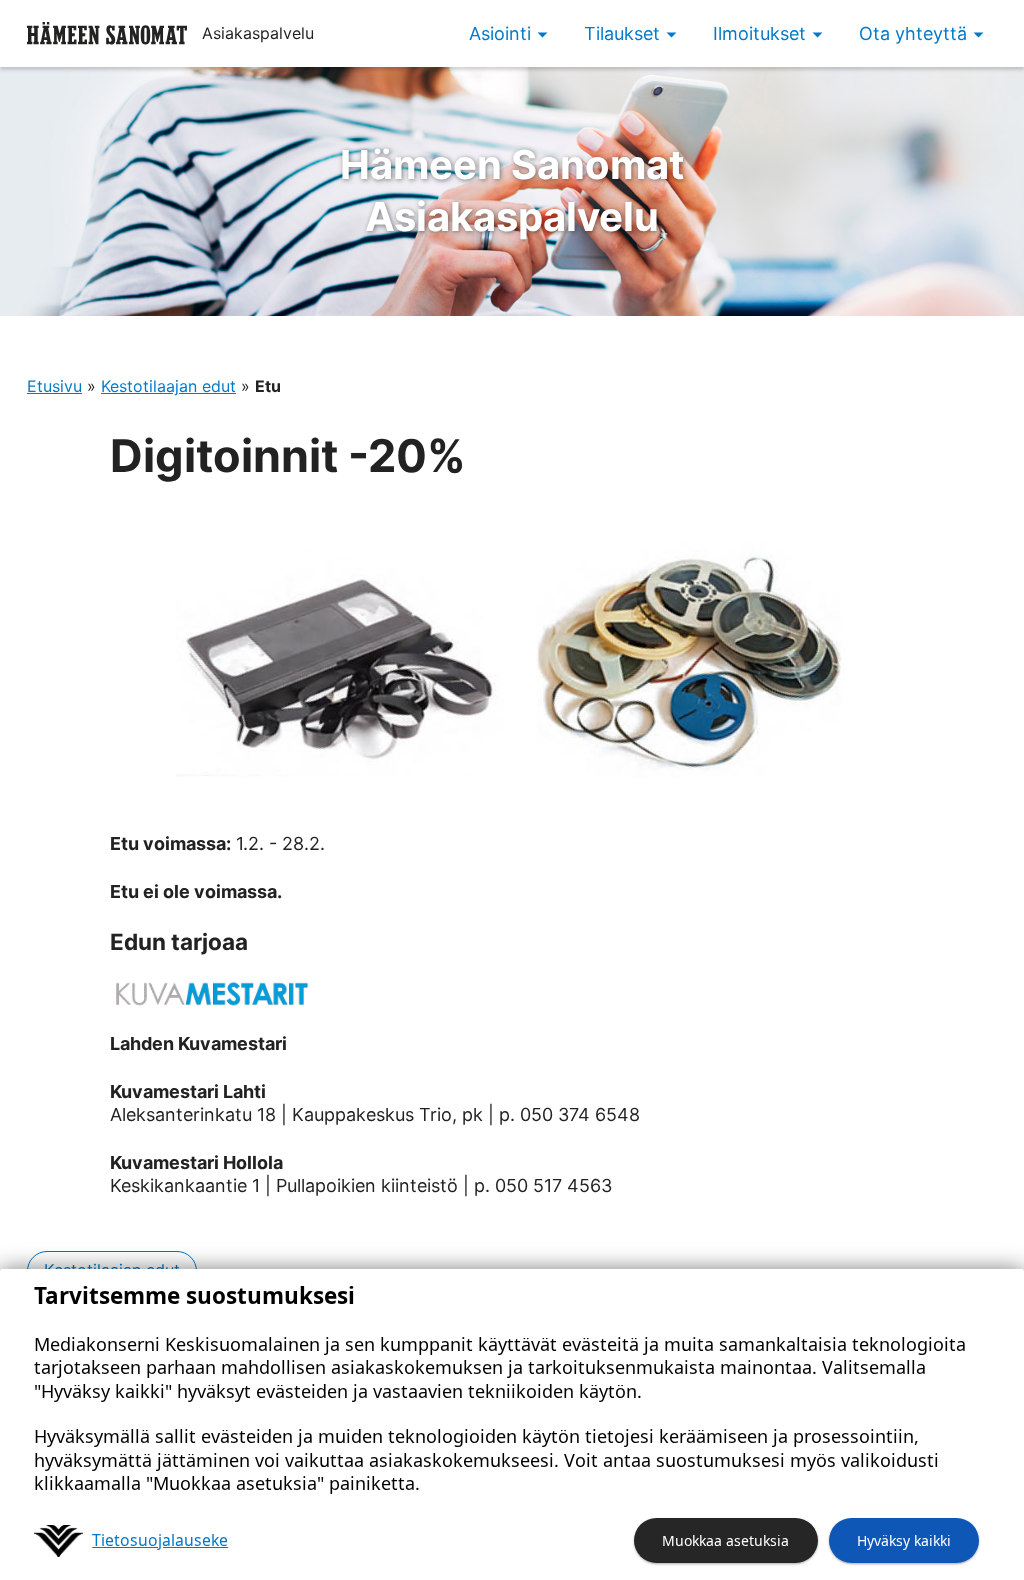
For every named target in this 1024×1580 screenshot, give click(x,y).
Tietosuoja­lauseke (160, 1540)
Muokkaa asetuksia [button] (725, 1540)
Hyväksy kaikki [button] (904, 1540)
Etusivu (54, 386)
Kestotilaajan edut (168, 386)
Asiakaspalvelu (512, 190)
